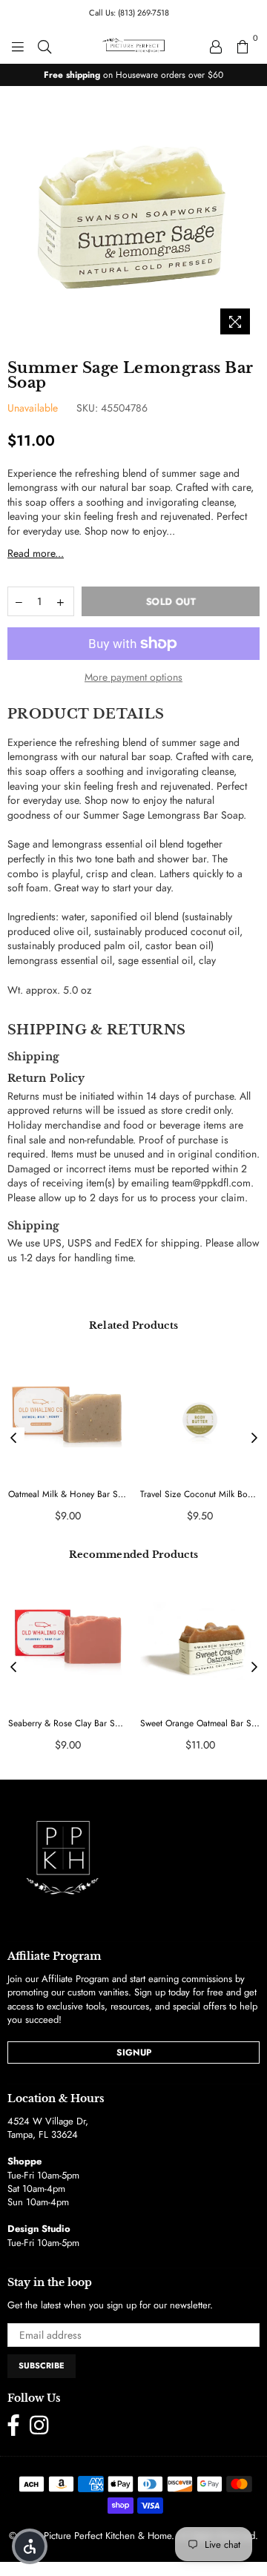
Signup (134, 2052)
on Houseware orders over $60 (133, 75)
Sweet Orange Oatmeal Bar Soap (200, 1724)
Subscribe (42, 2365)
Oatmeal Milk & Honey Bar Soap (68, 1495)
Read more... (36, 553)
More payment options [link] (133, 677)
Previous (13, 1439)
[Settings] (216, 45)
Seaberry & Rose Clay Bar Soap (68, 1724)
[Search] (44, 45)
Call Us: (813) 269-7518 (129, 13)
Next (254, 1439)
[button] (30, 2546)
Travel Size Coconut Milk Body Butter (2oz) (200, 1495)
